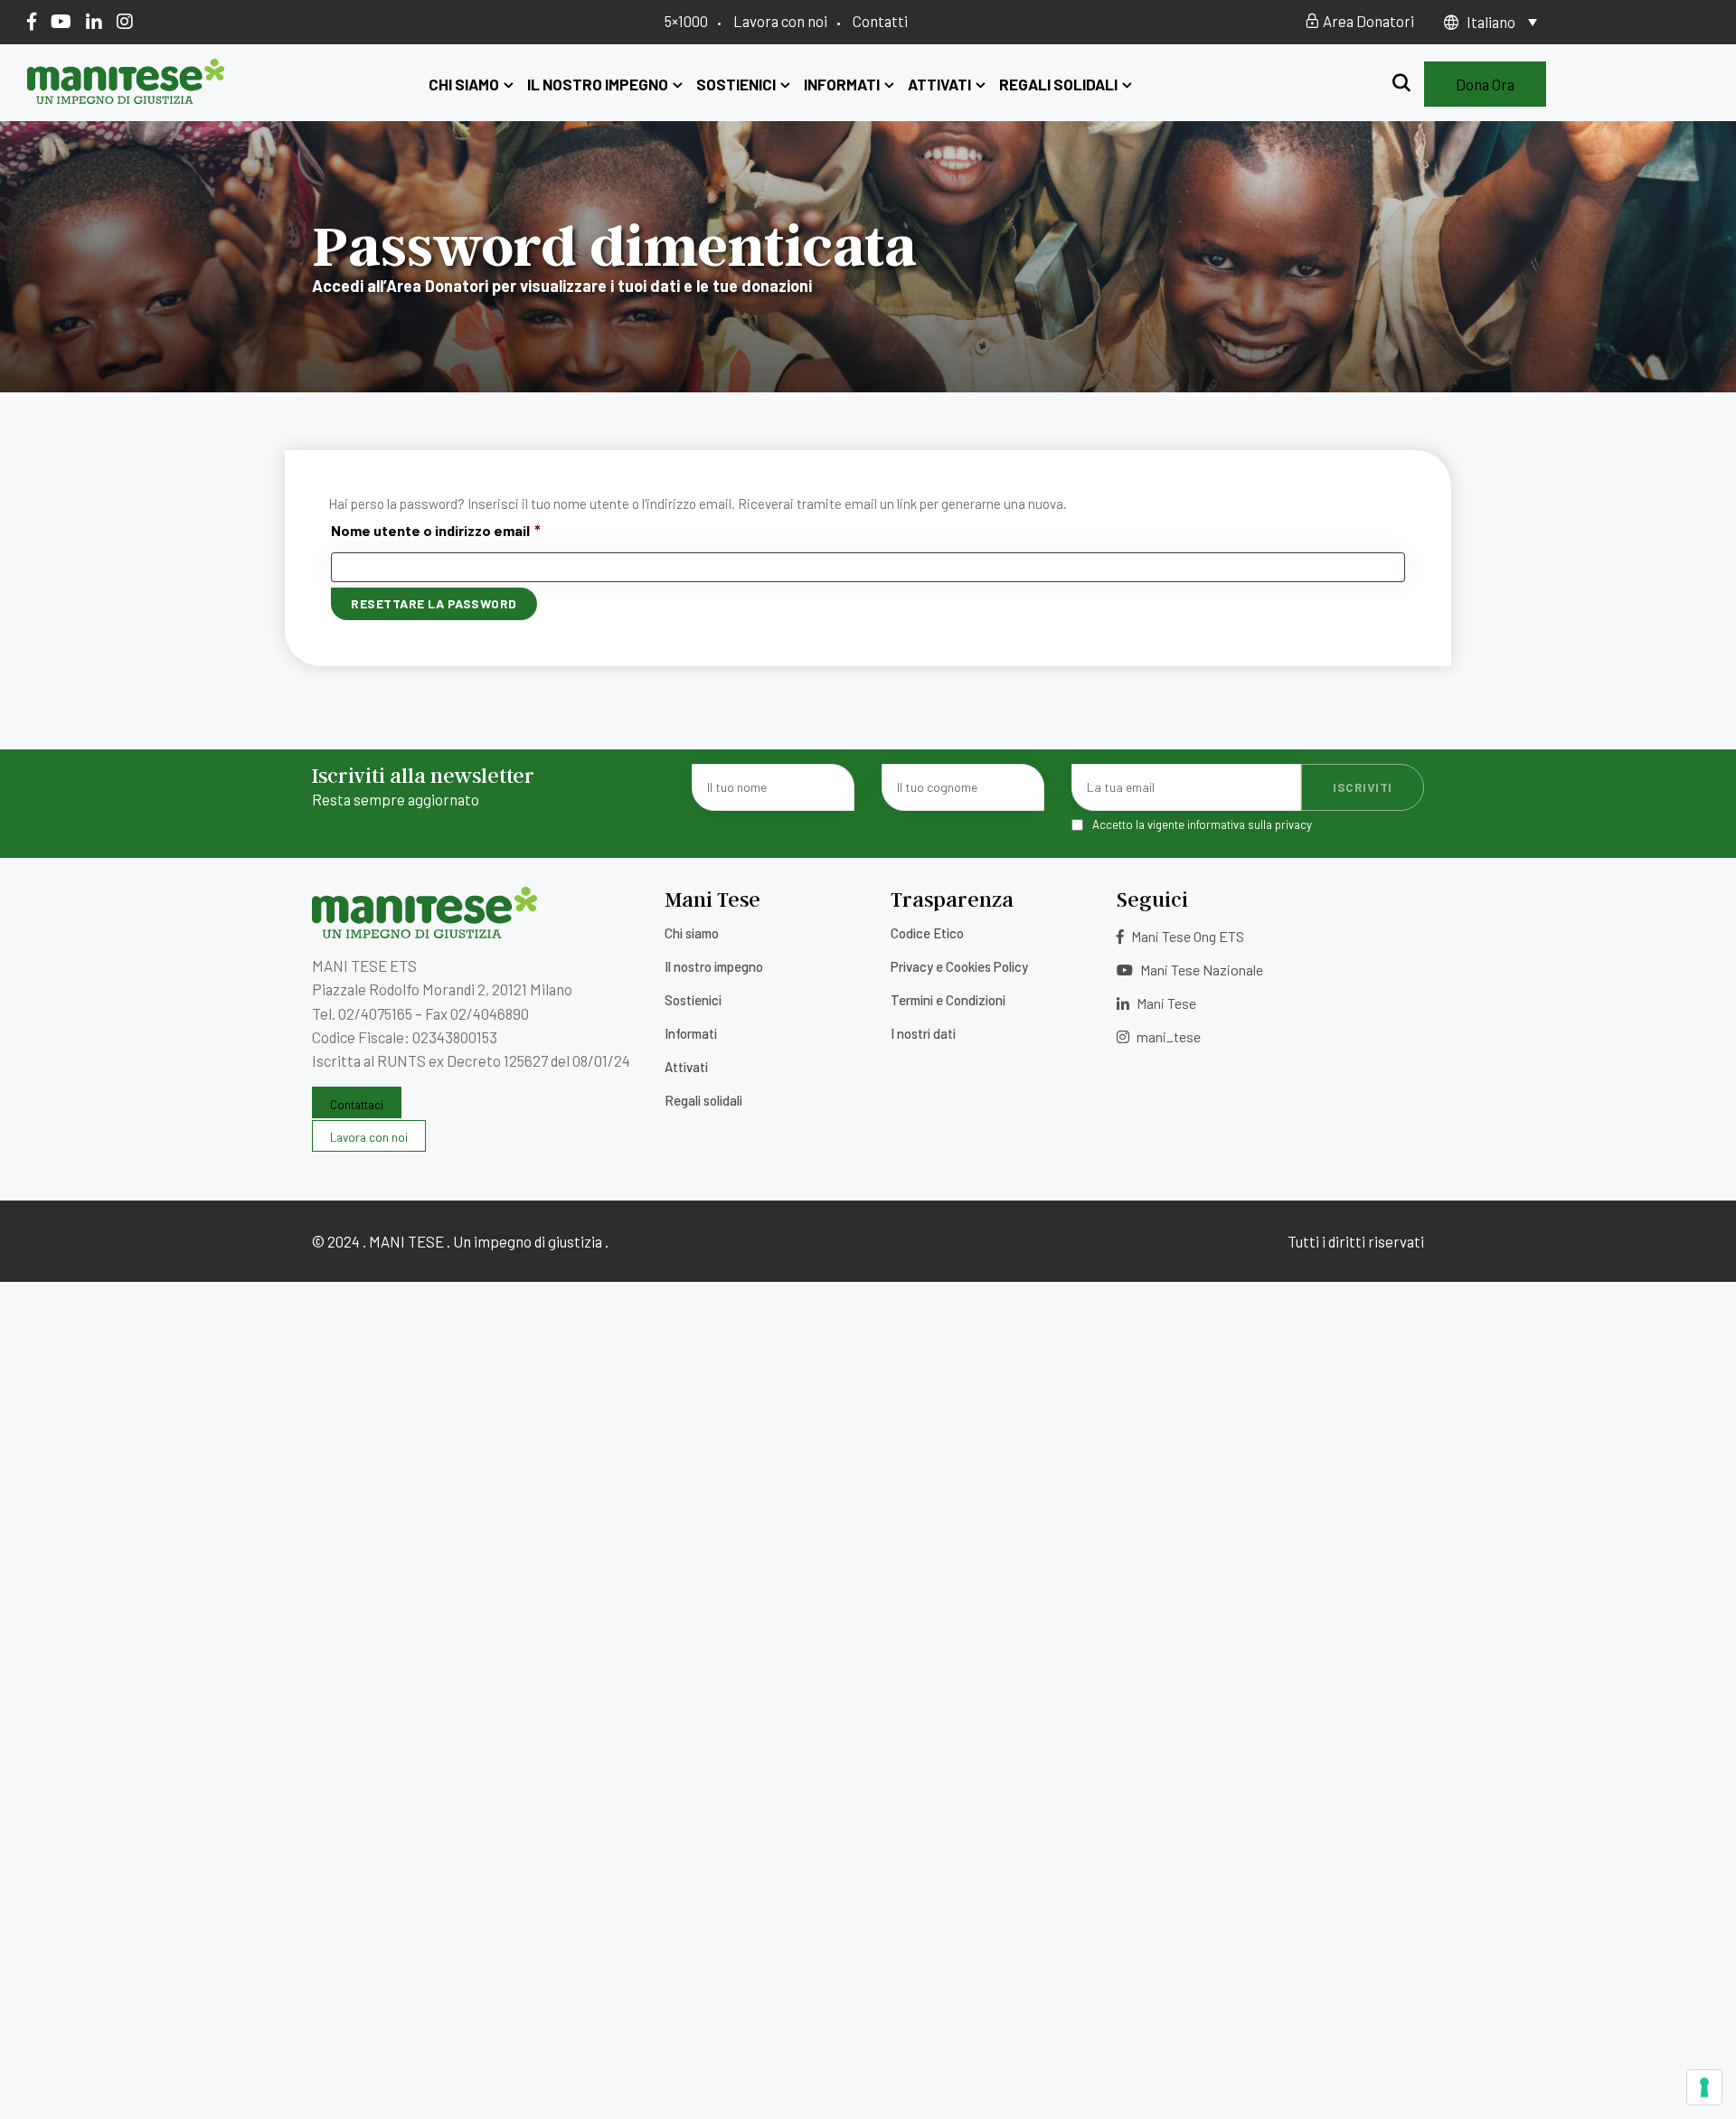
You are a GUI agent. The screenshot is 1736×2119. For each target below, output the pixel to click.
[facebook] (32, 21)
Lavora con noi (780, 21)
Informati (842, 84)
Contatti (880, 21)
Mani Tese (1165, 1003)
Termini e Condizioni (948, 1000)
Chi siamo (464, 84)
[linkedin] (94, 21)
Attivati (939, 84)
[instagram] (125, 21)
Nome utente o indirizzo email (436, 528)
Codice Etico (927, 933)
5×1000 (686, 21)
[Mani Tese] (126, 98)
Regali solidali (1058, 84)
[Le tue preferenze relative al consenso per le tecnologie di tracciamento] (1704, 2087)
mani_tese (1167, 1036)
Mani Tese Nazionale (1200, 970)
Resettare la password (434, 603)
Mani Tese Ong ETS (1186, 936)
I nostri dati (923, 1033)
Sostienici (736, 84)
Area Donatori (1367, 21)
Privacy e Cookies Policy (959, 966)
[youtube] (61, 21)
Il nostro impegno (598, 84)
